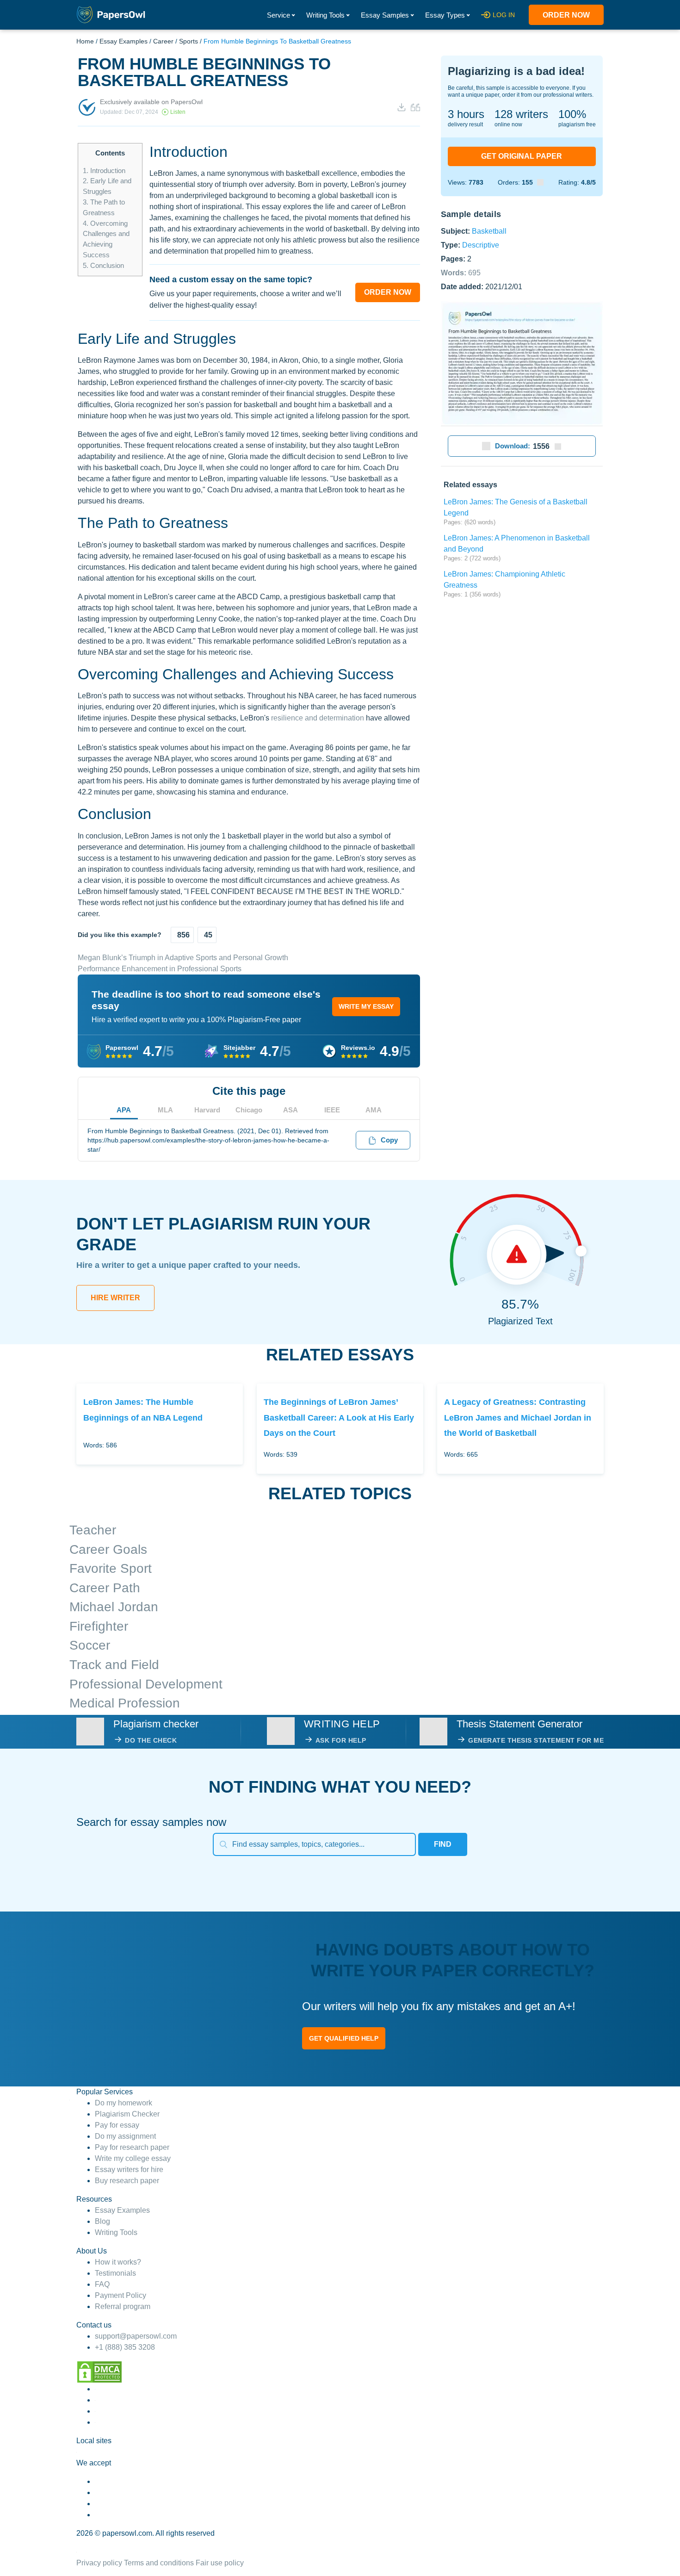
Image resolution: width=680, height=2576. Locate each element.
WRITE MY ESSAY (366, 1006)
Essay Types (445, 15)
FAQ (102, 2284)
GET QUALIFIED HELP (344, 2038)
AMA (374, 1110)
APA (124, 1110)
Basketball (489, 231)
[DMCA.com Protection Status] (99, 2371)
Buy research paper (127, 2181)
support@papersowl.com (136, 2336)
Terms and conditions (159, 2563)
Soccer (90, 1645)
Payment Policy (121, 2295)
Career (163, 41)
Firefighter (99, 1626)
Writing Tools (325, 15)
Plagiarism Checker (127, 2114)
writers (521, 114)
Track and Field (114, 1665)
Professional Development (146, 1684)
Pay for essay (117, 2125)
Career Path (105, 1588)
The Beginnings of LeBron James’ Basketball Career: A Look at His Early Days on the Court (339, 1417)
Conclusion (103, 265)
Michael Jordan (114, 1607)
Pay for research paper (132, 2147)
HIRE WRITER (115, 1298)
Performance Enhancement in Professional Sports (160, 969)
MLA (165, 1110)
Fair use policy (220, 2563)
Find (443, 1844)
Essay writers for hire (129, 2169)
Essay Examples (124, 41)
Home (85, 41)
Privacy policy (99, 2563)
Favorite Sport (111, 1568)
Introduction (104, 171)
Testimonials (115, 2273)
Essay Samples (385, 15)
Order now (566, 15)
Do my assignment (125, 2136)
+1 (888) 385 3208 (125, 2347)
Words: (461, 272)
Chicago (249, 1110)
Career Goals (108, 1549)
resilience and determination (318, 718)
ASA (291, 1110)
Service (278, 15)
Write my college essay (133, 2158)
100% (572, 114)
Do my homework (124, 2103)
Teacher (93, 1530)
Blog (102, 2221)
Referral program (123, 2306)
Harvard (207, 1110)
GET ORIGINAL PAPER (522, 156)
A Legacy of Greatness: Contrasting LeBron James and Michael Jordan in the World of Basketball (518, 1417)
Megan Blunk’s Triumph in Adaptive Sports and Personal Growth (183, 958)
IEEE (332, 1110)
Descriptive (481, 245)
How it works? (118, 2262)
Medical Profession (125, 1703)
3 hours (466, 114)
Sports (189, 41)
